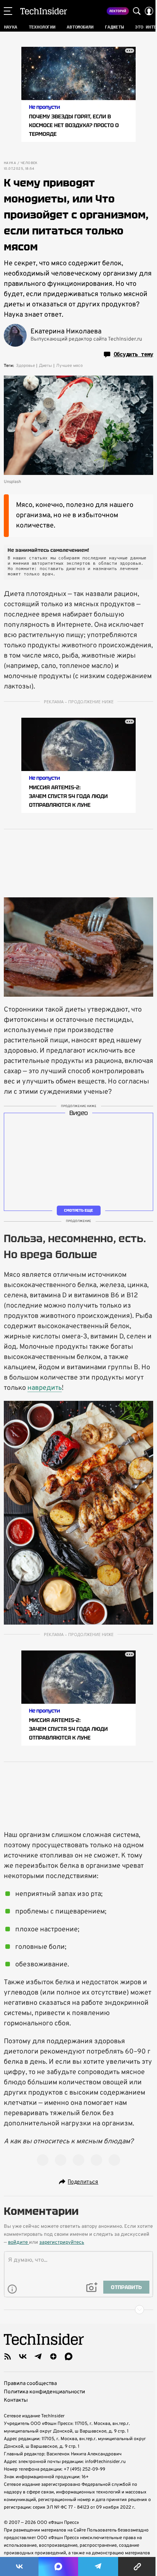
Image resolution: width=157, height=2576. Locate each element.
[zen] (53, 2356)
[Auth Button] (149, 11)
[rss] (8, 2356)
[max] (69, 2356)
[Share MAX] (58, 2566)
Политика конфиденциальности (44, 2392)
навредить (45, 1388)
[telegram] (38, 2356)
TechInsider (44, 11)
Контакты (16, 2400)
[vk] (23, 2356)
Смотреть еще (78, 1210)
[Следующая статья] (78, 2310)
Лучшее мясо (69, 366)
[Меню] (8, 11)
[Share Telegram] (98, 2566)
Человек (29, 163)
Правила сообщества (30, 2384)
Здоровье (26, 366)
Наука (10, 163)
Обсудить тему (133, 354)
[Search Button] (137, 11)
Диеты (46, 366)
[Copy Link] (138, 2566)
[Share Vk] (19, 2566)
